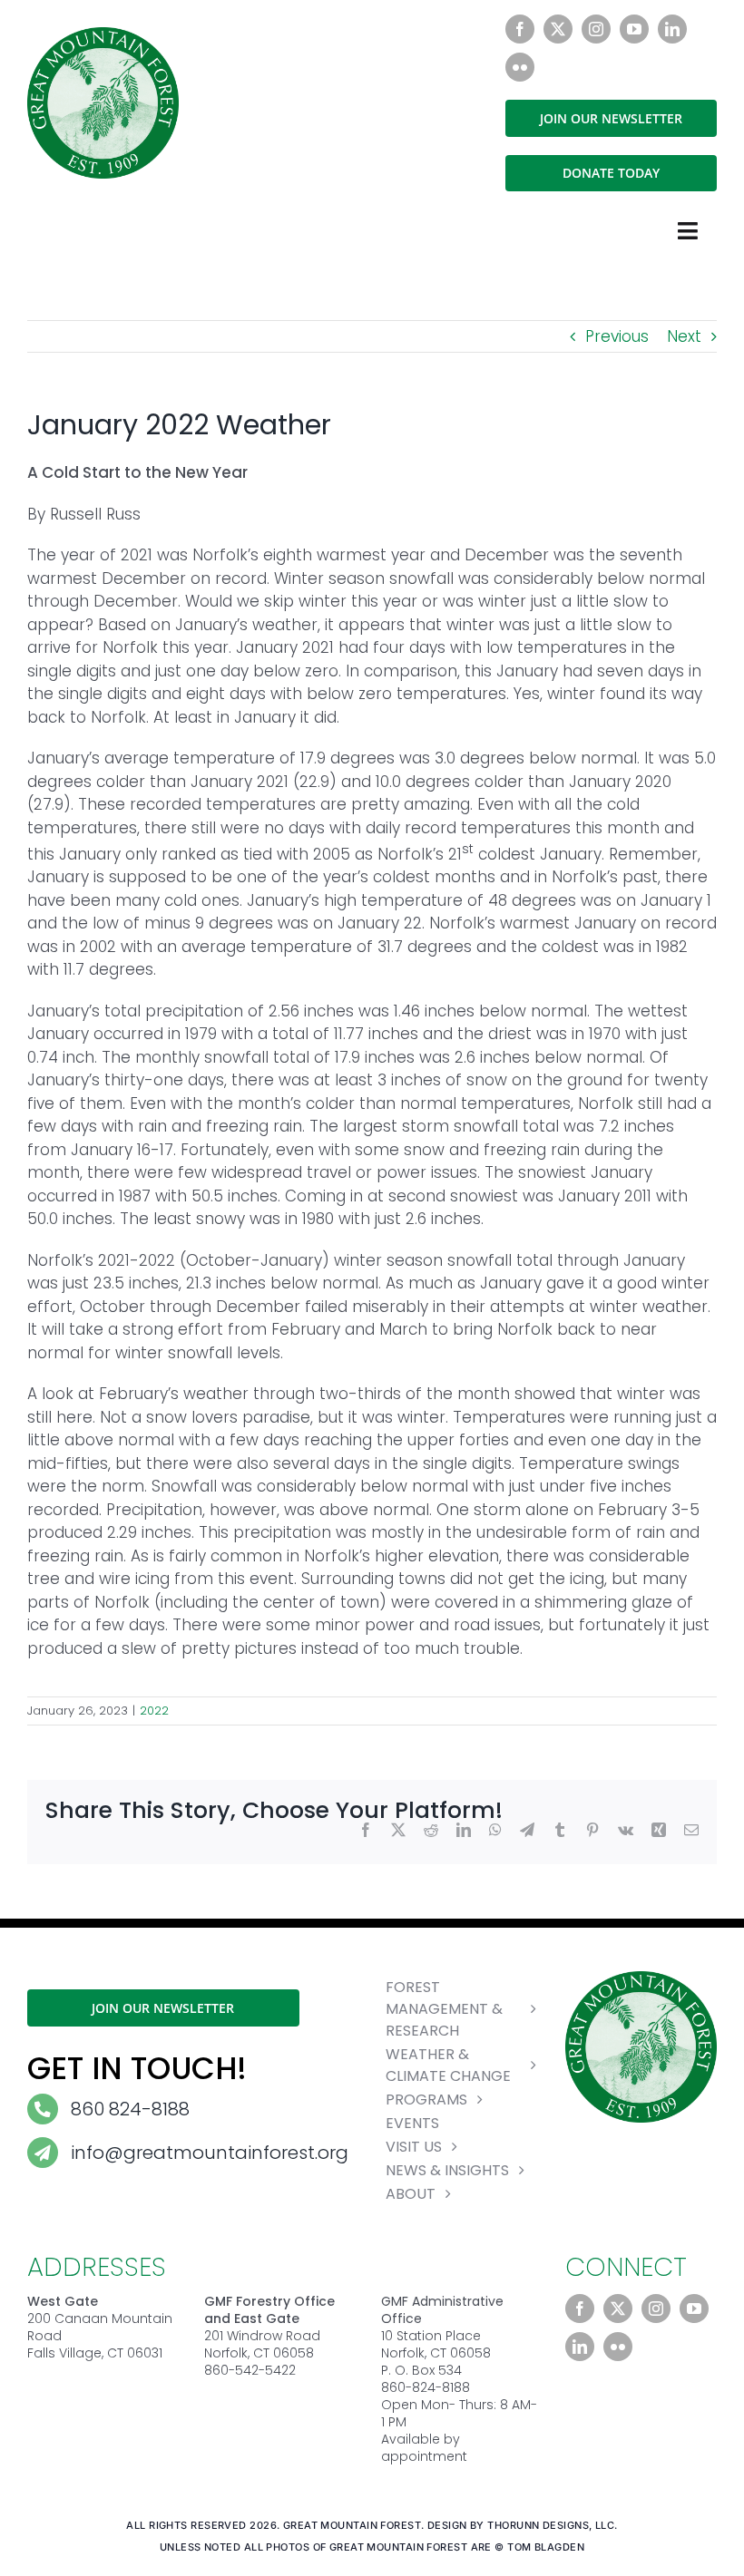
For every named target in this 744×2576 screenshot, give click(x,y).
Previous (617, 336)
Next (684, 336)
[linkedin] (672, 29)
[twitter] (558, 29)
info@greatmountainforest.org (210, 2153)
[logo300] (103, 34)
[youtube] (634, 29)
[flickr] (520, 67)
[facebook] (520, 29)
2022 (154, 1711)
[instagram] (596, 29)
